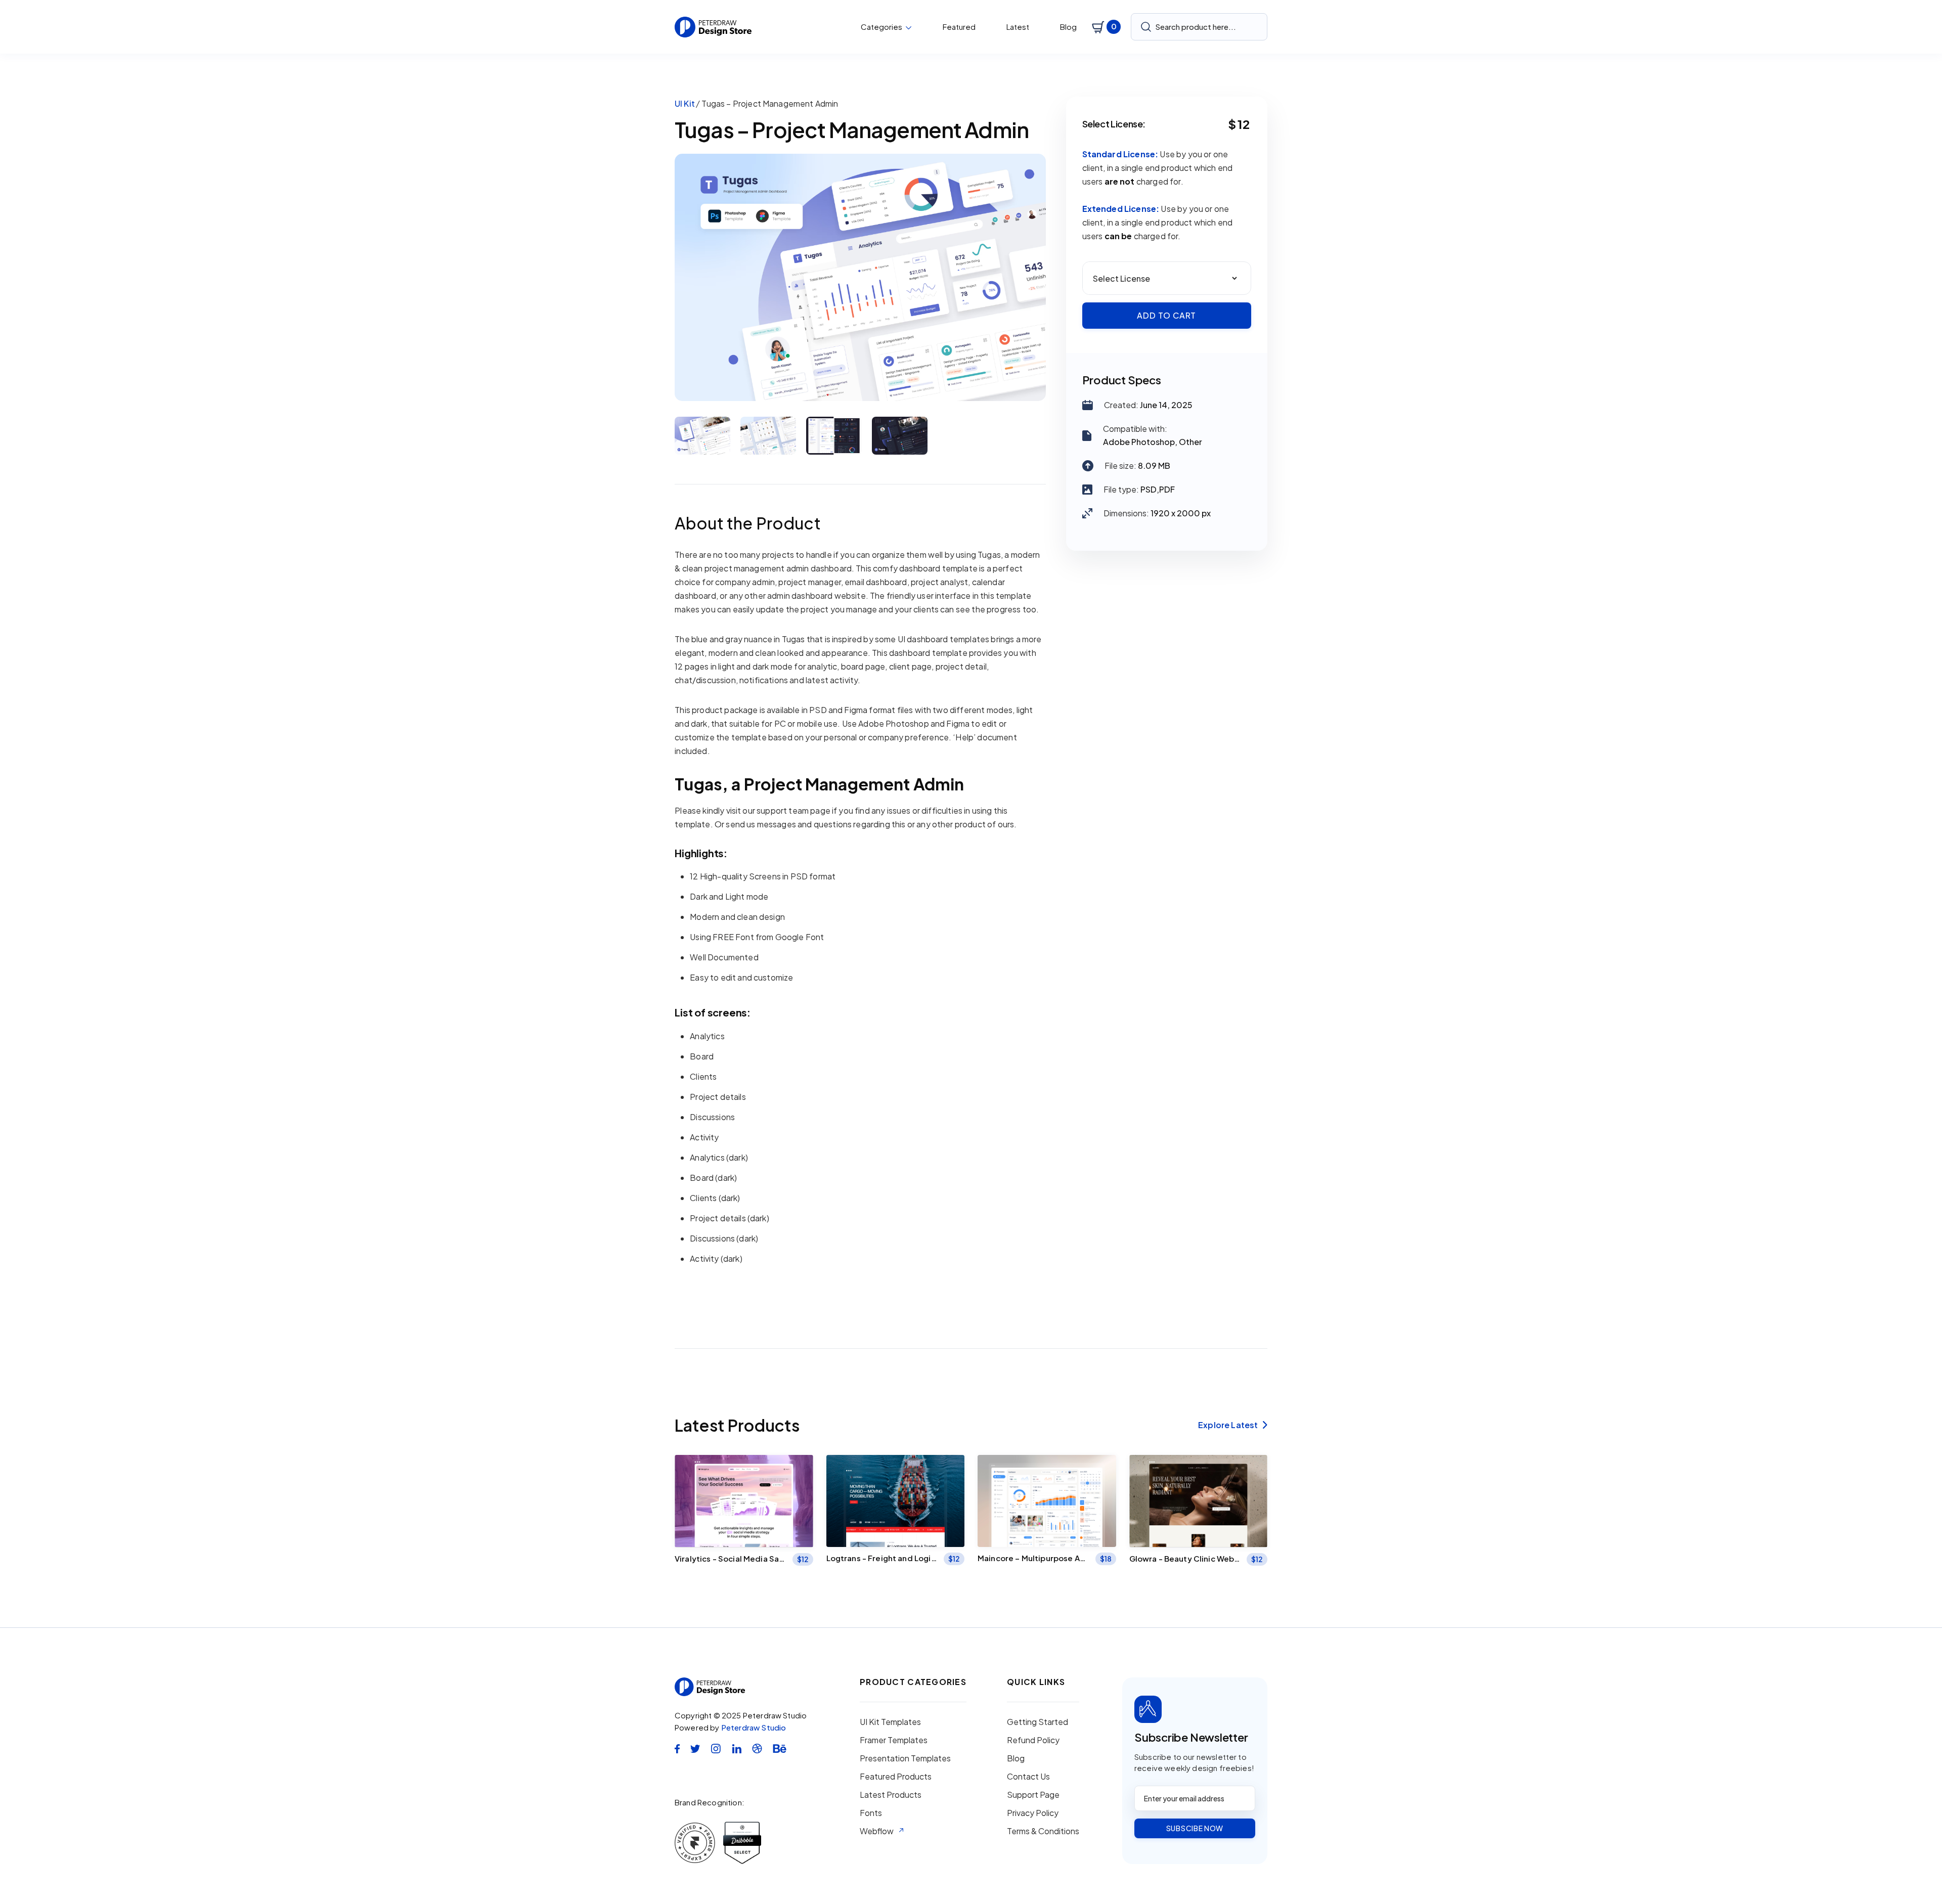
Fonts (871, 1813)
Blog (1068, 27)
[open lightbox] (860, 277)
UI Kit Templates (890, 1722)
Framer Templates (894, 1740)
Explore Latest (1233, 1425)
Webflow (877, 1831)
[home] (713, 27)
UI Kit (685, 103)
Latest (1018, 27)
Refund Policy (1033, 1740)
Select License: (1114, 124)
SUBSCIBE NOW (1195, 1828)
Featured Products (896, 1777)
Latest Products (891, 1795)
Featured (959, 27)
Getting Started (1038, 1722)
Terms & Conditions (1043, 1831)
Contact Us (1028, 1777)
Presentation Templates (905, 1758)
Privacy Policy (1033, 1813)
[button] (886, 27)
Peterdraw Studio (754, 1727)
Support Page (1033, 1795)
